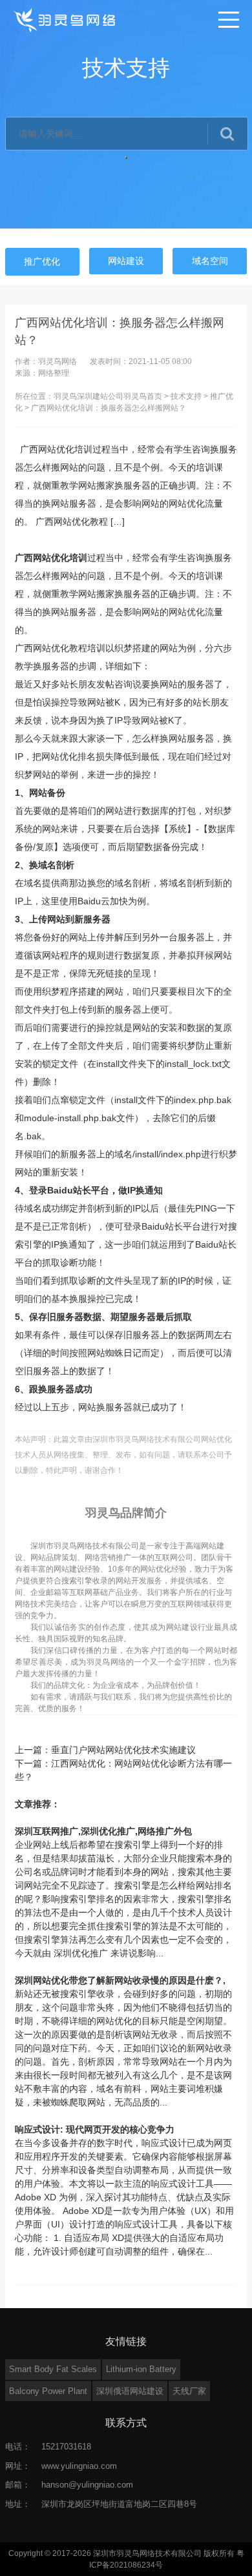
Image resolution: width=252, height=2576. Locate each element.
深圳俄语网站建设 (130, 2391)
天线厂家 (189, 2391)
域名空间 (210, 261)
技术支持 (186, 396)
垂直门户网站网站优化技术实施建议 (123, 1750)
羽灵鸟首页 (143, 396)
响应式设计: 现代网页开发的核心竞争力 (95, 2129)
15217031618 (66, 2447)
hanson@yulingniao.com (87, 2485)
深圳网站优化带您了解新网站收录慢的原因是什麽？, (120, 1980)
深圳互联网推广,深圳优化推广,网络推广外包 (103, 1831)
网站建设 (126, 261)
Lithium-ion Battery (141, 2369)
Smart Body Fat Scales (53, 2369)
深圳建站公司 (100, 396)
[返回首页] (66, 19)
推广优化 (42, 261)
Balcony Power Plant (48, 2391)
